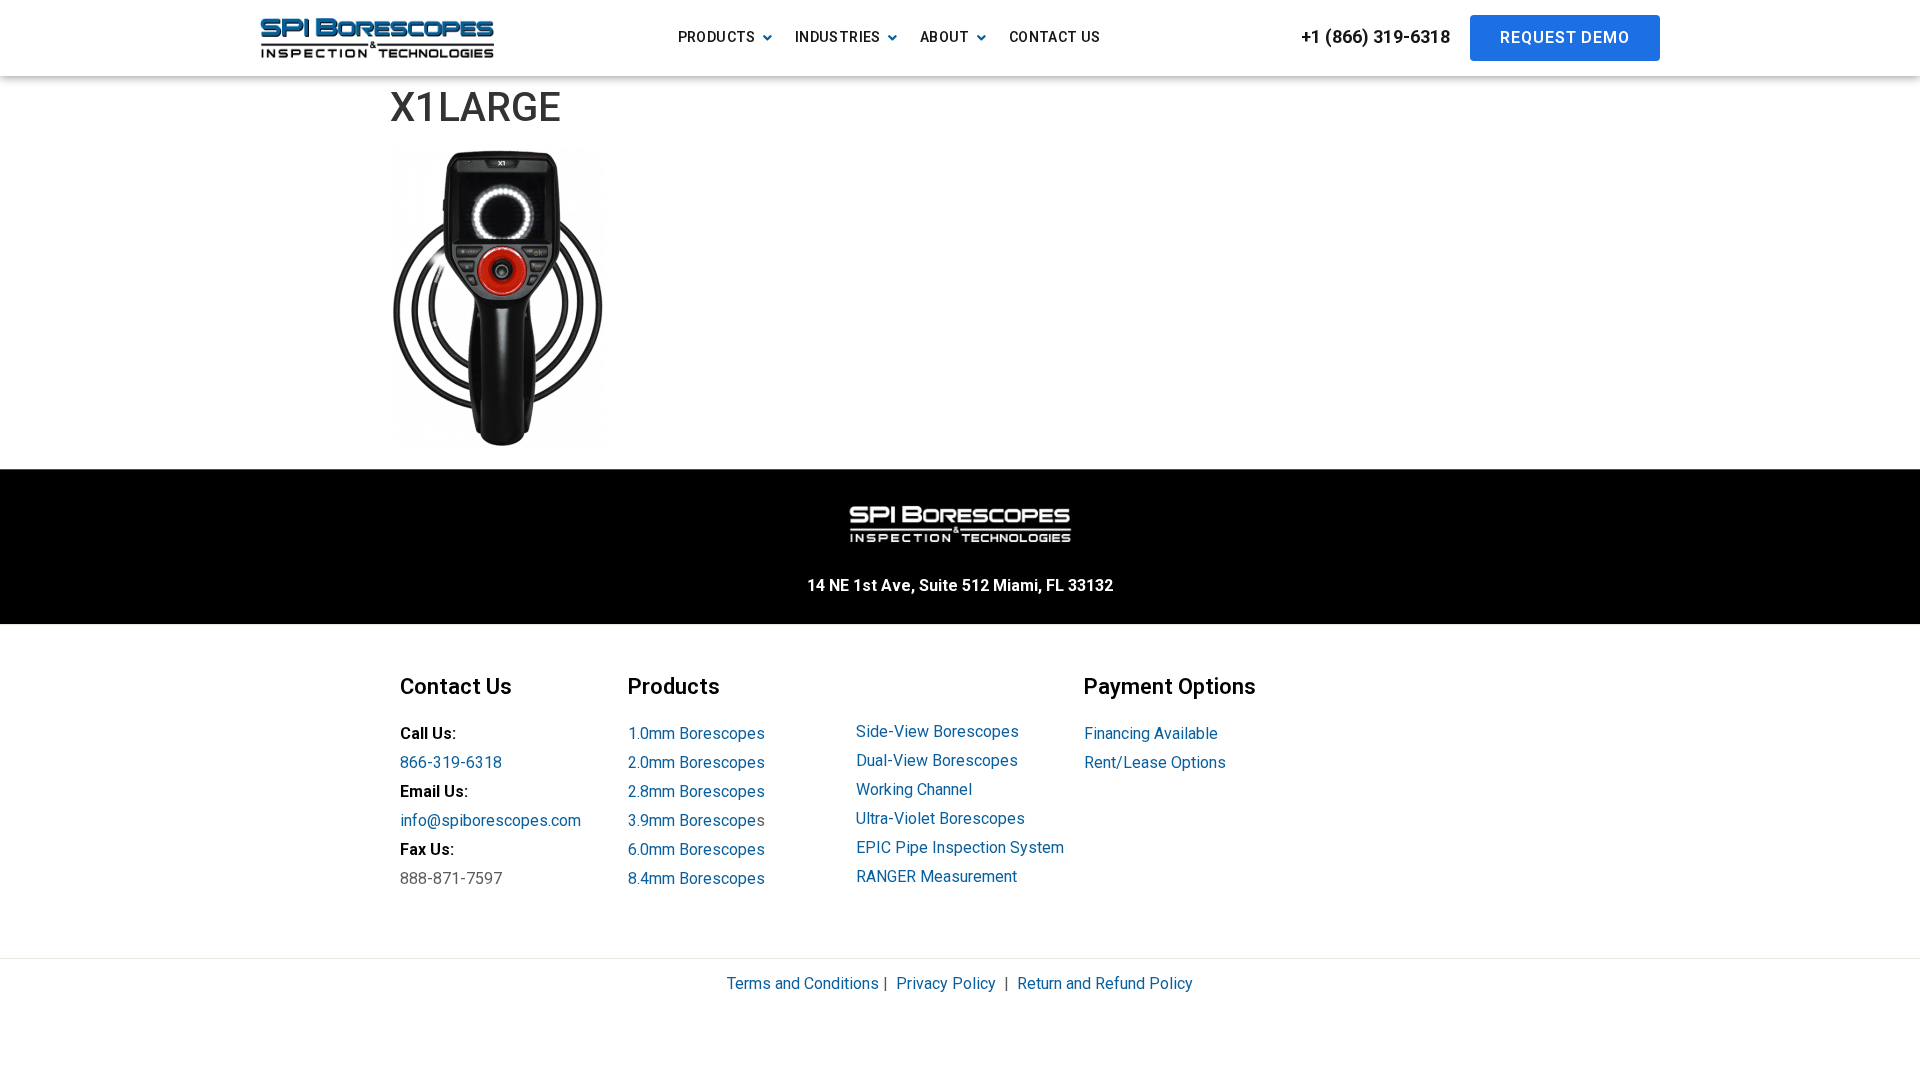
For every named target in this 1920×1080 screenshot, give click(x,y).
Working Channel (914, 789)
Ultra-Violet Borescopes (940, 818)
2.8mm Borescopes (696, 791)
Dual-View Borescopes (937, 760)
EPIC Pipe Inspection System (960, 847)
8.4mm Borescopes (696, 878)
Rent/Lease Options (1155, 762)
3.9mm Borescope (692, 820)
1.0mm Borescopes (696, 733)
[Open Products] (768, 37)
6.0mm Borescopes (696, 849)
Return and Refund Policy (1105, 983)
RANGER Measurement (936, 876)
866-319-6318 (451, 762)
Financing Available (1151, 733)
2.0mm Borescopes (696, 762)
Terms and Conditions (803, 983)
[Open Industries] (893, 37)
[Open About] (982, 37)
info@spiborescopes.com (490, 820)
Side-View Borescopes (937, 731)
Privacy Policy (946, 983)
